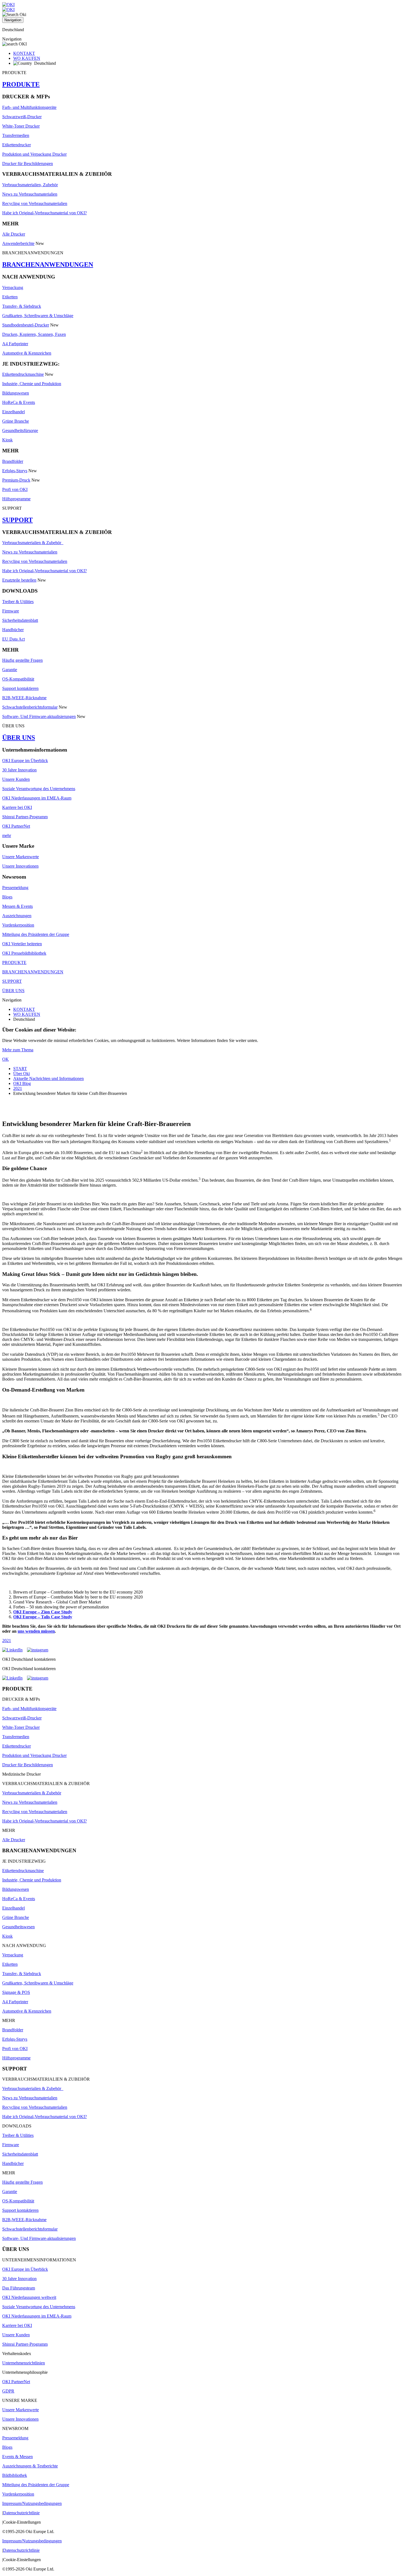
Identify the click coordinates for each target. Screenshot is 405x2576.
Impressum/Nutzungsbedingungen (32, 2503)
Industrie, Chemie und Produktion (32, 384)
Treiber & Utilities (18, 602)
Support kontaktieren (20, 688)
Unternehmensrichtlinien (24, 2363)
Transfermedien (16, 135)
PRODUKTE (21, 84)
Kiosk (7, 440)
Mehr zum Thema (18, 1050)
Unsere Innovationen (20, 866)
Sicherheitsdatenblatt (20, 620)
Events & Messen (17, 2457)
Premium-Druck (16, 480)
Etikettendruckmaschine (23, 374)
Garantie (10, 670)
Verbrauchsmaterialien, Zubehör (30, 185)
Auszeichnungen (17, 916)
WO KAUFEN (27, 58)
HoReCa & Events (19, 402)
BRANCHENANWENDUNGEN (48, 264)
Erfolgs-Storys (15, 471)
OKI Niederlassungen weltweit (29, 2297)
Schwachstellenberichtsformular (30, 707)
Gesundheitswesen (18, 1927)
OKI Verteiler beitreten (22, 944)
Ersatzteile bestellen (19, 580)
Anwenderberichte (18, 243)
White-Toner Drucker (21, 126)
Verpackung (13, 287)
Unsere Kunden (16, 779)
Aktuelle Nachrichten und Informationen (48, 1078)
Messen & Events (17, 906)
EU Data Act (13, 639)
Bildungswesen (16, 393)
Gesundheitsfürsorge (20, 430)
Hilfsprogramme (16, 499)
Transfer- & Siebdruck (22, 306)
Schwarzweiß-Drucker (22, 117)
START (20, 1069)
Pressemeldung (15, 888)
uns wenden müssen (36, 1631)
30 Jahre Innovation (19, 770)
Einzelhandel (13, 412)
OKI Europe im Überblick (25, 761)
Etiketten (10, 297)
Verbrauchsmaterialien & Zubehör (33, 543)
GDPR (8, 2391)
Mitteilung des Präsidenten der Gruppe (36, 934)
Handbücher (13, 630)
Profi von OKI (15, 489)
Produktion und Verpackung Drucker (34, 154)
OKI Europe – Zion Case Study (43, 1612)
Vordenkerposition (18, 925)
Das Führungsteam (19, 2288)
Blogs (7, 897)
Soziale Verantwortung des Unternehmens (39, 789)
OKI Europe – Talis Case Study (43, 1617)
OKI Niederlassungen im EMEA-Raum (37, 798)
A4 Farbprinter (15, 344)
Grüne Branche (16, 421)
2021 (18, 1088)
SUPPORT (17, 520)
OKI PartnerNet (16, 826)
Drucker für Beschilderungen (28, 164)
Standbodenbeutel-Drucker (26, 325)
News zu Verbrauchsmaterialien (30, 194)
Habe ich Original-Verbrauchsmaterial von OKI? (44, 213)
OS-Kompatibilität (18, 679)
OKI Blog (22, 1083)
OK (6, 1059)
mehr (7, 835)
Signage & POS (16, 1992)
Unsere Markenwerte (21, 857)
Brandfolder (13, 461)
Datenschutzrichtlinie (21, 2513)
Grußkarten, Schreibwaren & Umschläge (38, 316)
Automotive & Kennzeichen (27, 353)
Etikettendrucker (17, 145)
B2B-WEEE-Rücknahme (24, 698)
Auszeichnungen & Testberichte (30, 2466)
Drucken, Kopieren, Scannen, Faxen (34, 334)
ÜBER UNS (19, 738)
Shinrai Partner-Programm (25, 817)
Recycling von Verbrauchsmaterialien (35, 203)
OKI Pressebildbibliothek (24, 953)
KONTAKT (24, 53)
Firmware (11, 611)
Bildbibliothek (15, 2475)
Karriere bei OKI (17, 807)
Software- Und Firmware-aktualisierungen (39, 716)
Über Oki (21, 1074)
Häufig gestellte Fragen (22, 660)
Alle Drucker (14, 234)
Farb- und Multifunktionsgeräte (29, 107)
